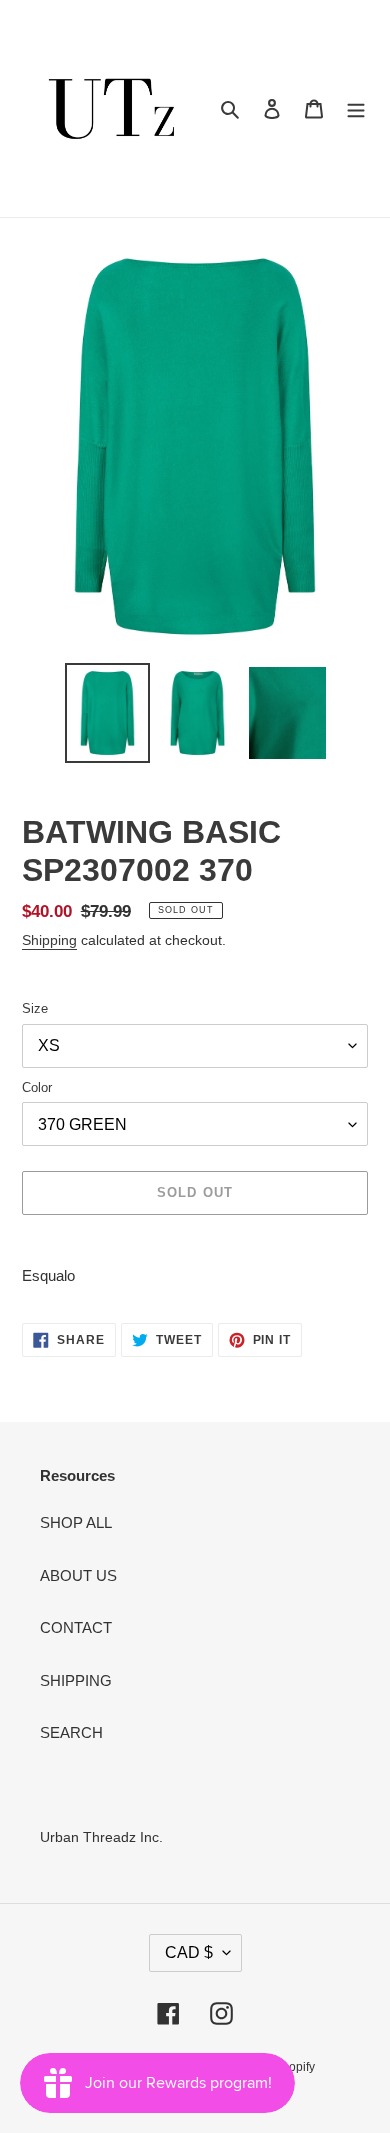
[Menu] (356, 108)
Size (35, 1008)
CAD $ (189, 1952)
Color (37, 1087)
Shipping (49, 940)
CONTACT (76, 1627)
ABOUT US (78, 1575)
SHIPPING (76, 1680)
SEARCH (71, 1732)
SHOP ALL (76, 1522)
